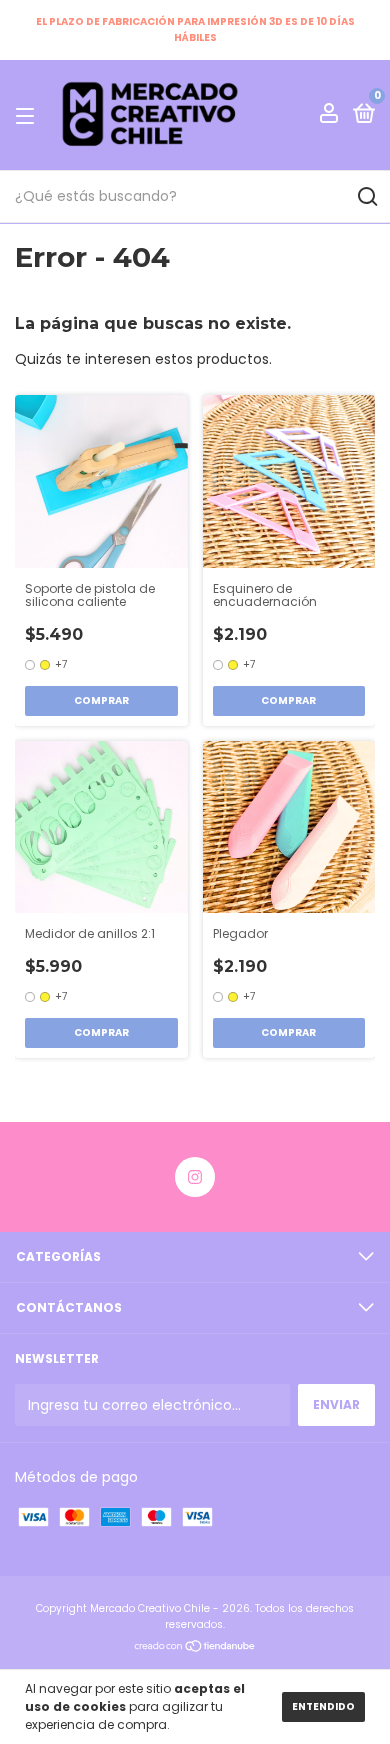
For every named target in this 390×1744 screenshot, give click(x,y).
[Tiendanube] (195, 1648)
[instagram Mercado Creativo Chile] (195, 1177)
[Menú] (28, 115)
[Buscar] (366, 197)
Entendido (323, 1706)
